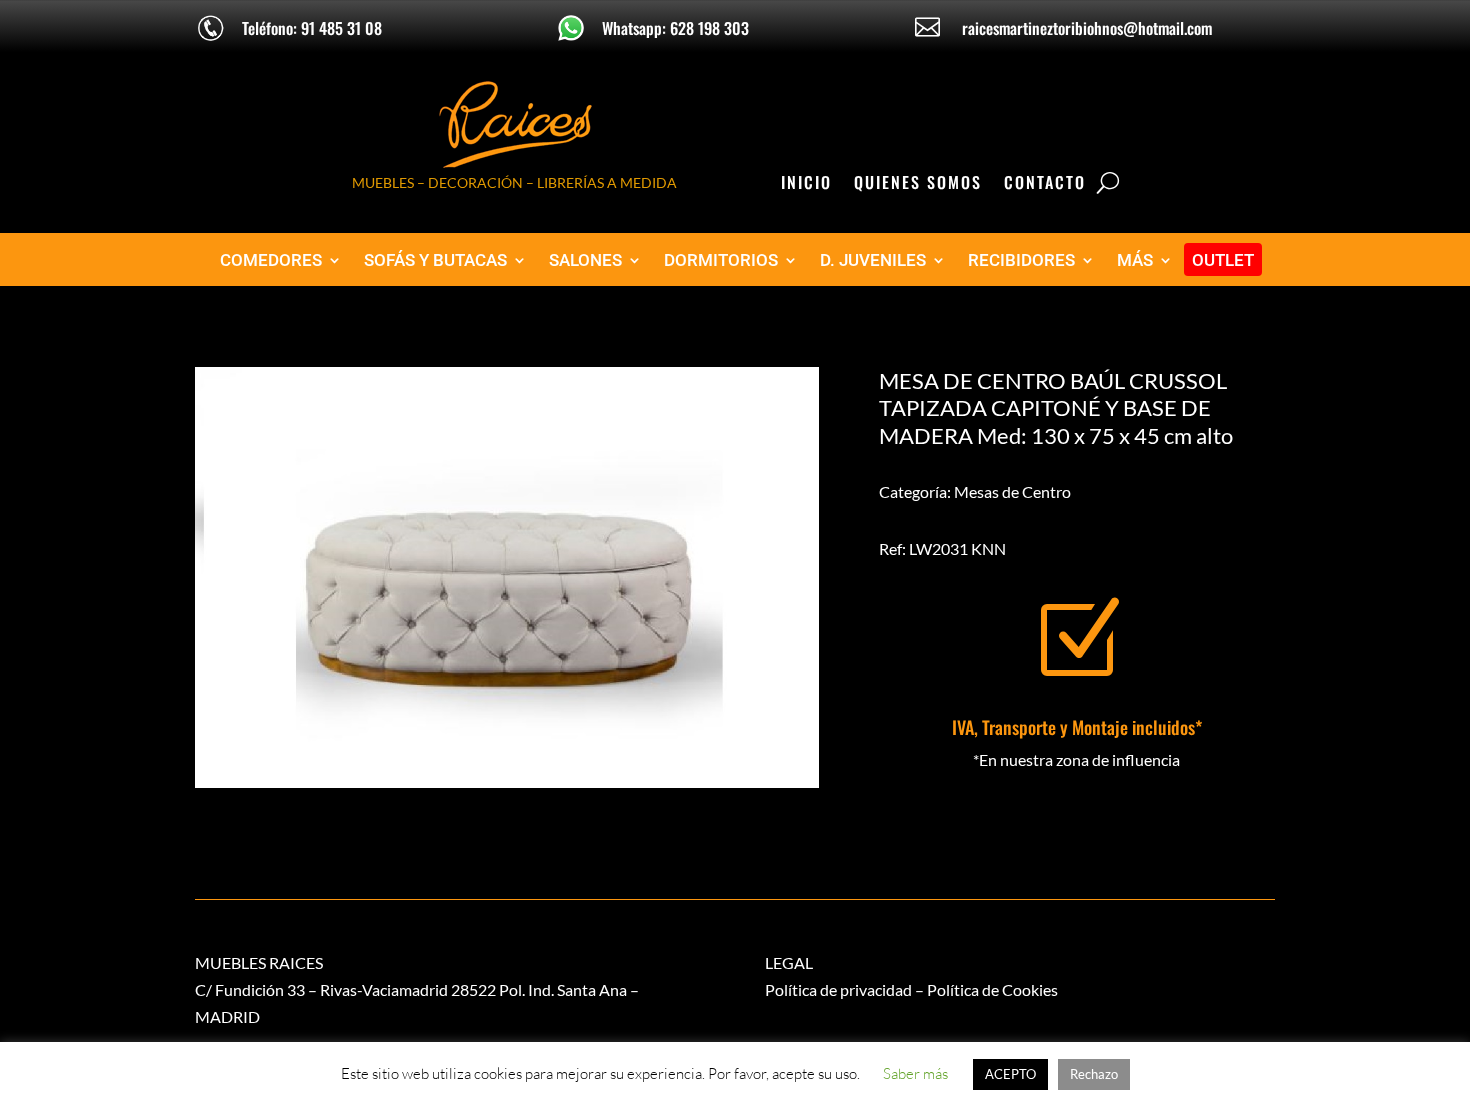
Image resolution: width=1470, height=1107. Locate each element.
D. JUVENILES (873, 260)
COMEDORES (271, 260)
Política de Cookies (992, 989)
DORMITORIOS (721, 260)
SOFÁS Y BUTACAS (435, 260)
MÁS (1135, 260)
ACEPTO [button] (1010, 1074)
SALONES (585, 260)
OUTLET (1223, 260)
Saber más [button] (915, 1073)
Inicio (806, 184)
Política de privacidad (838, 989)
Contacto (1045, 184)
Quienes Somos (918, 184)
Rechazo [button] (1094, 1074)
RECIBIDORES (1021, 260)
